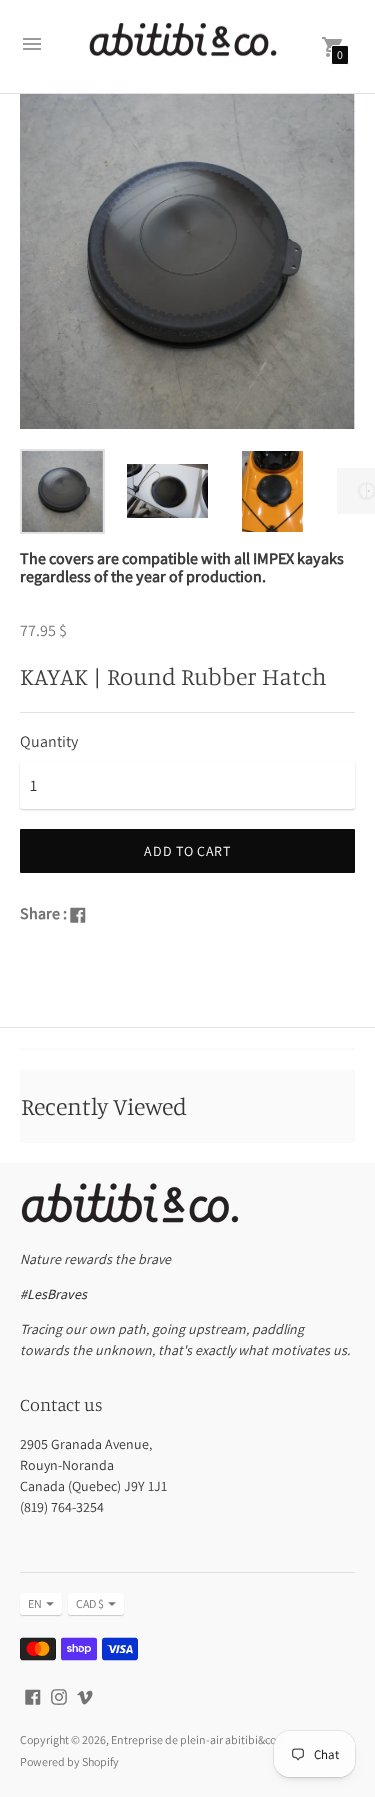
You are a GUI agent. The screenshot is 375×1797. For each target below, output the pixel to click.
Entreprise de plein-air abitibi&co (193, 1739)
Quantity (49, 742)
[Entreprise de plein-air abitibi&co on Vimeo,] (85, 1695)
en (35, 1603)
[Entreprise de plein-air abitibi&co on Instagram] (59, 1695)
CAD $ (90, 1603)
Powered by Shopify (69, 1761)
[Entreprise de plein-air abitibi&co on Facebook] (33, 1695)
